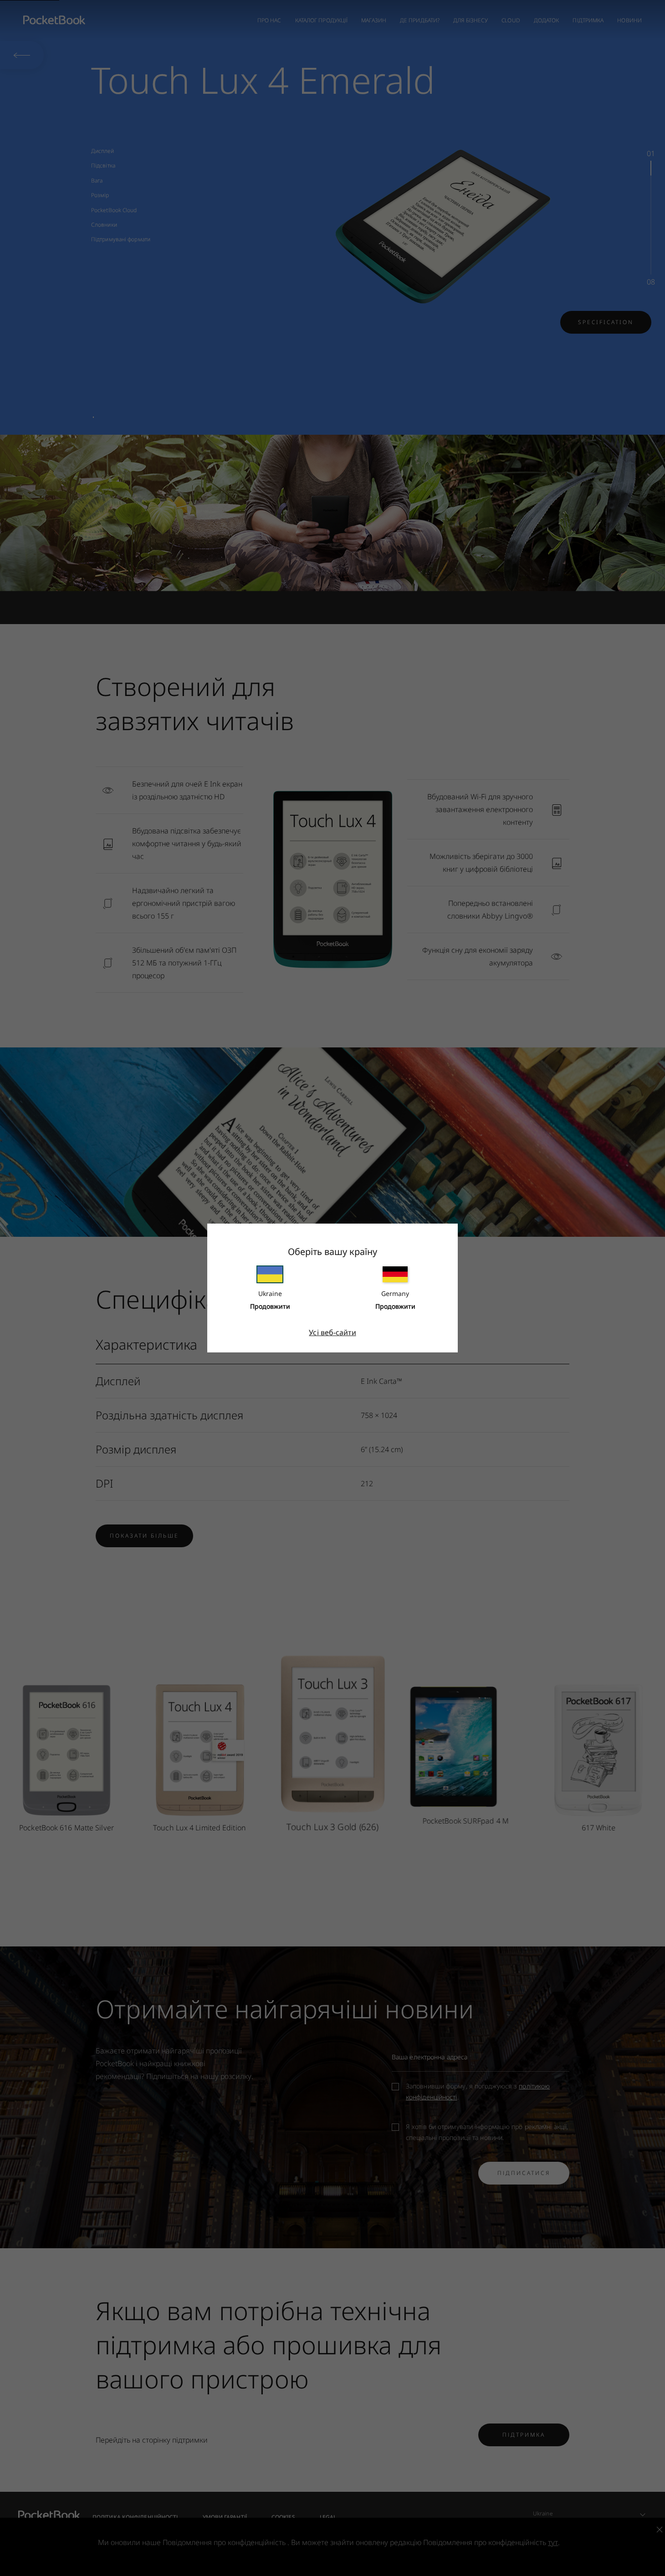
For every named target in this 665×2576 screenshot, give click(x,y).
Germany (395, 1293)
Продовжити (270, 1306)
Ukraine (270, 1293)
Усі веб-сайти (332, 1332)
